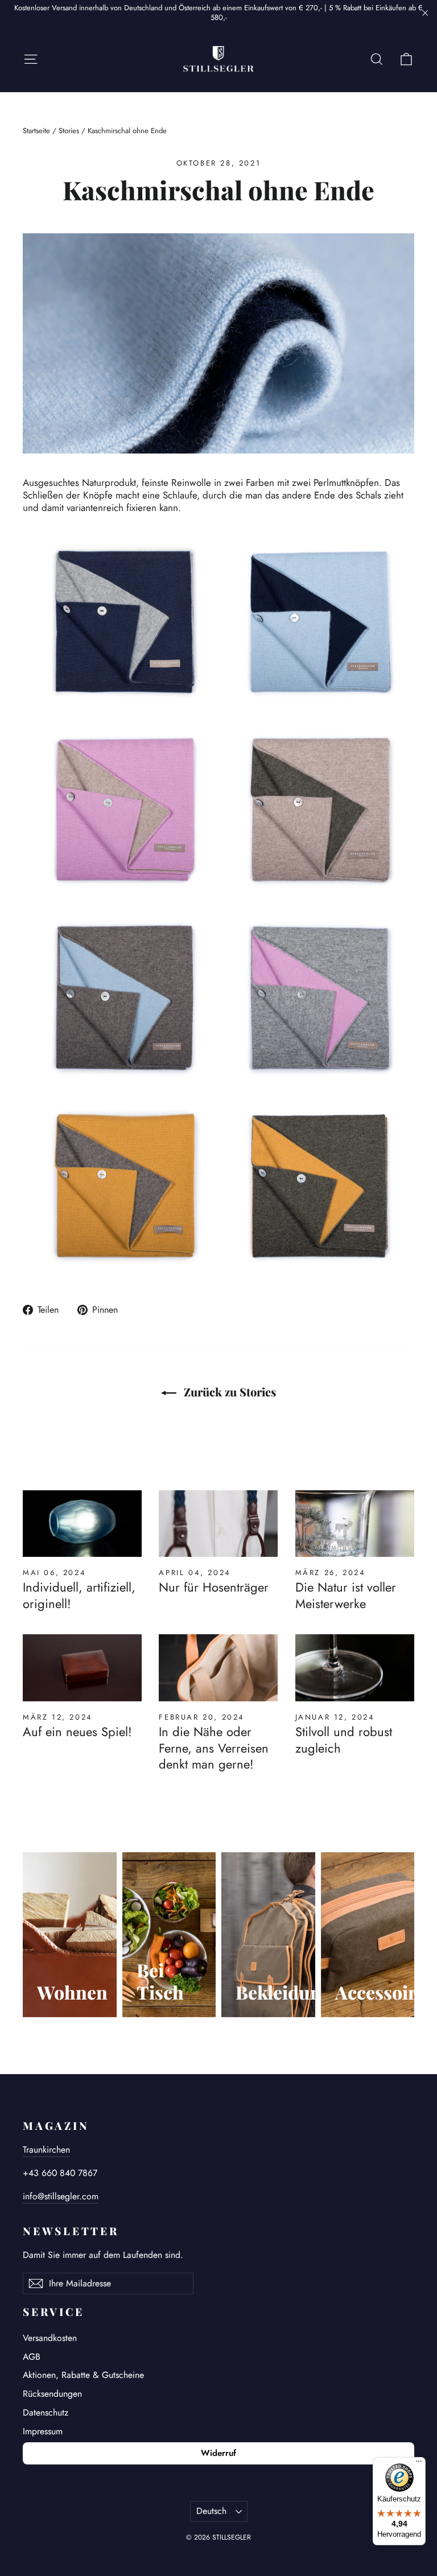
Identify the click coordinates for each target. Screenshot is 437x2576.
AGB (32, 2357)
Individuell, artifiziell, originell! (79, 1595)
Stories (69, 131)
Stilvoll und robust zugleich (344, 1740)
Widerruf (218, 2453)
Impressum (43, 2431)
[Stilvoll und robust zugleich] (355, 1668)
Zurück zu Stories (228, 1392)
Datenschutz (46, 2412)
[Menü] (419, 2464)
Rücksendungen (52, 2394)
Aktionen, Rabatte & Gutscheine (83, 2375)
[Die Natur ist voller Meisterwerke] (355, 1524)
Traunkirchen (46, 2150)
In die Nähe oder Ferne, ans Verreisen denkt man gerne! (214, 1748)
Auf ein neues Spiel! (77, 1732)
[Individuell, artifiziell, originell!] (82, 1524)
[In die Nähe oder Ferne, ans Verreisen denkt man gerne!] (218, 1668)
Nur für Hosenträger (214, 1587)
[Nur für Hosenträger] (218, 1524)
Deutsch (211, 2511)
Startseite (36, 131)
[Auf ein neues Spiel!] (82, 1668)
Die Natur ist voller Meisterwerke (346, 1595)
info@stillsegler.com (61, 2196)
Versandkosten (50, 2338)
